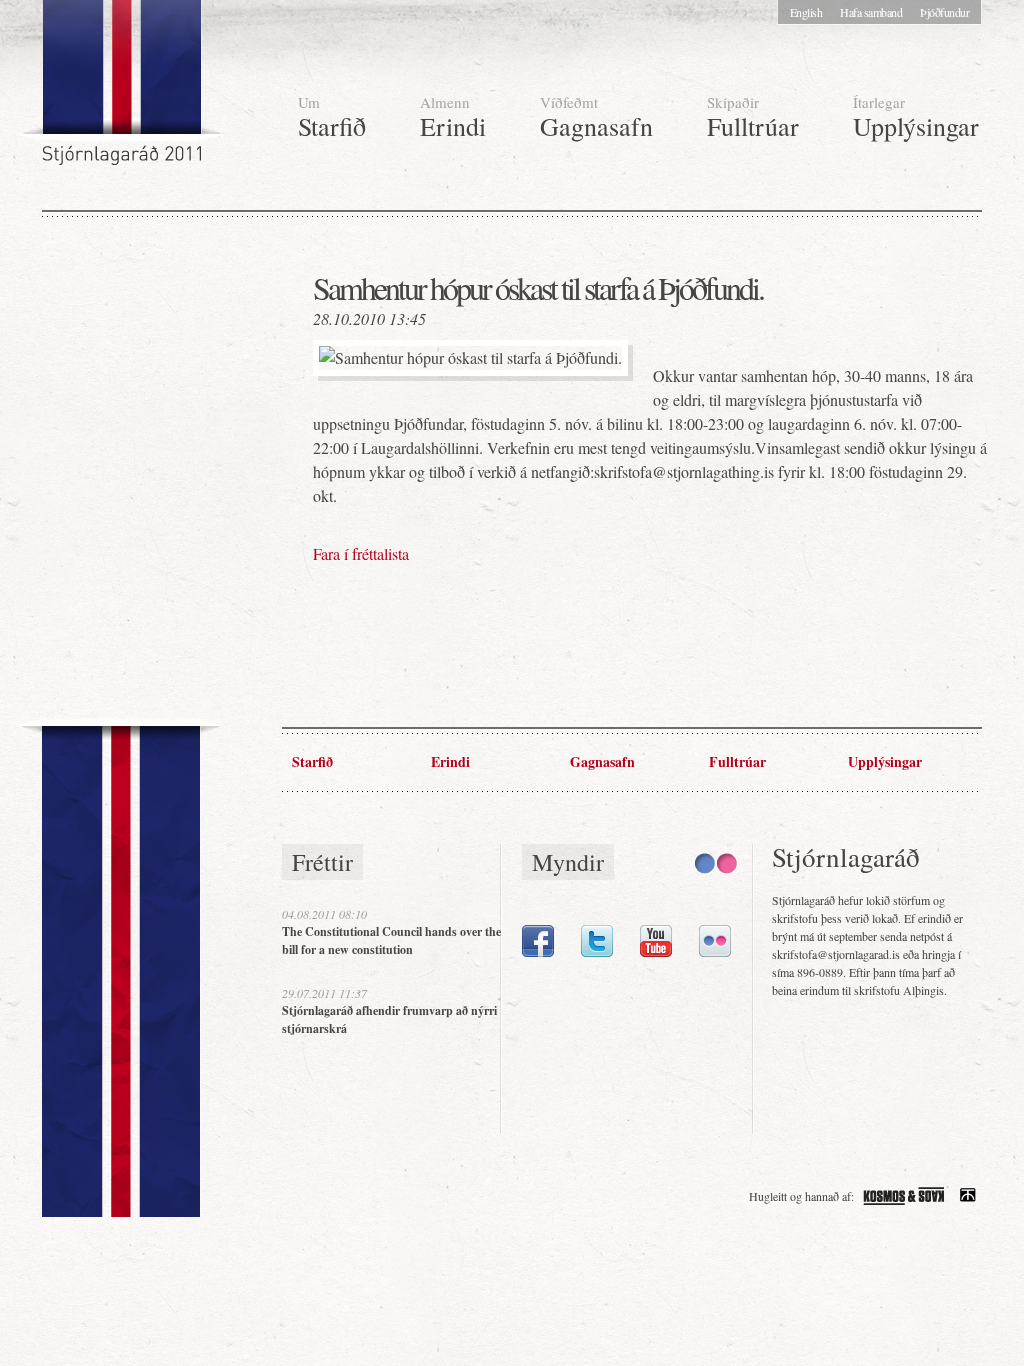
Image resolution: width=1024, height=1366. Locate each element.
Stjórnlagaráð (124, 90)
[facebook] (538, 952)
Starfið (332, 117)
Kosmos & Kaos (904, 1196)
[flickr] (715, 952)
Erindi (453, 117)
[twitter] (597, 952)
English (806, 12)
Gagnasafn (596, 117)
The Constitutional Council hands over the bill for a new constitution (391, 940)
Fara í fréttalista (361, 553)
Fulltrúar (753, 117)
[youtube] (656, 952)
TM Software (968, 1196)
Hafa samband (871, 12)
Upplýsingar (916, 117)
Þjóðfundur (944, 12)
